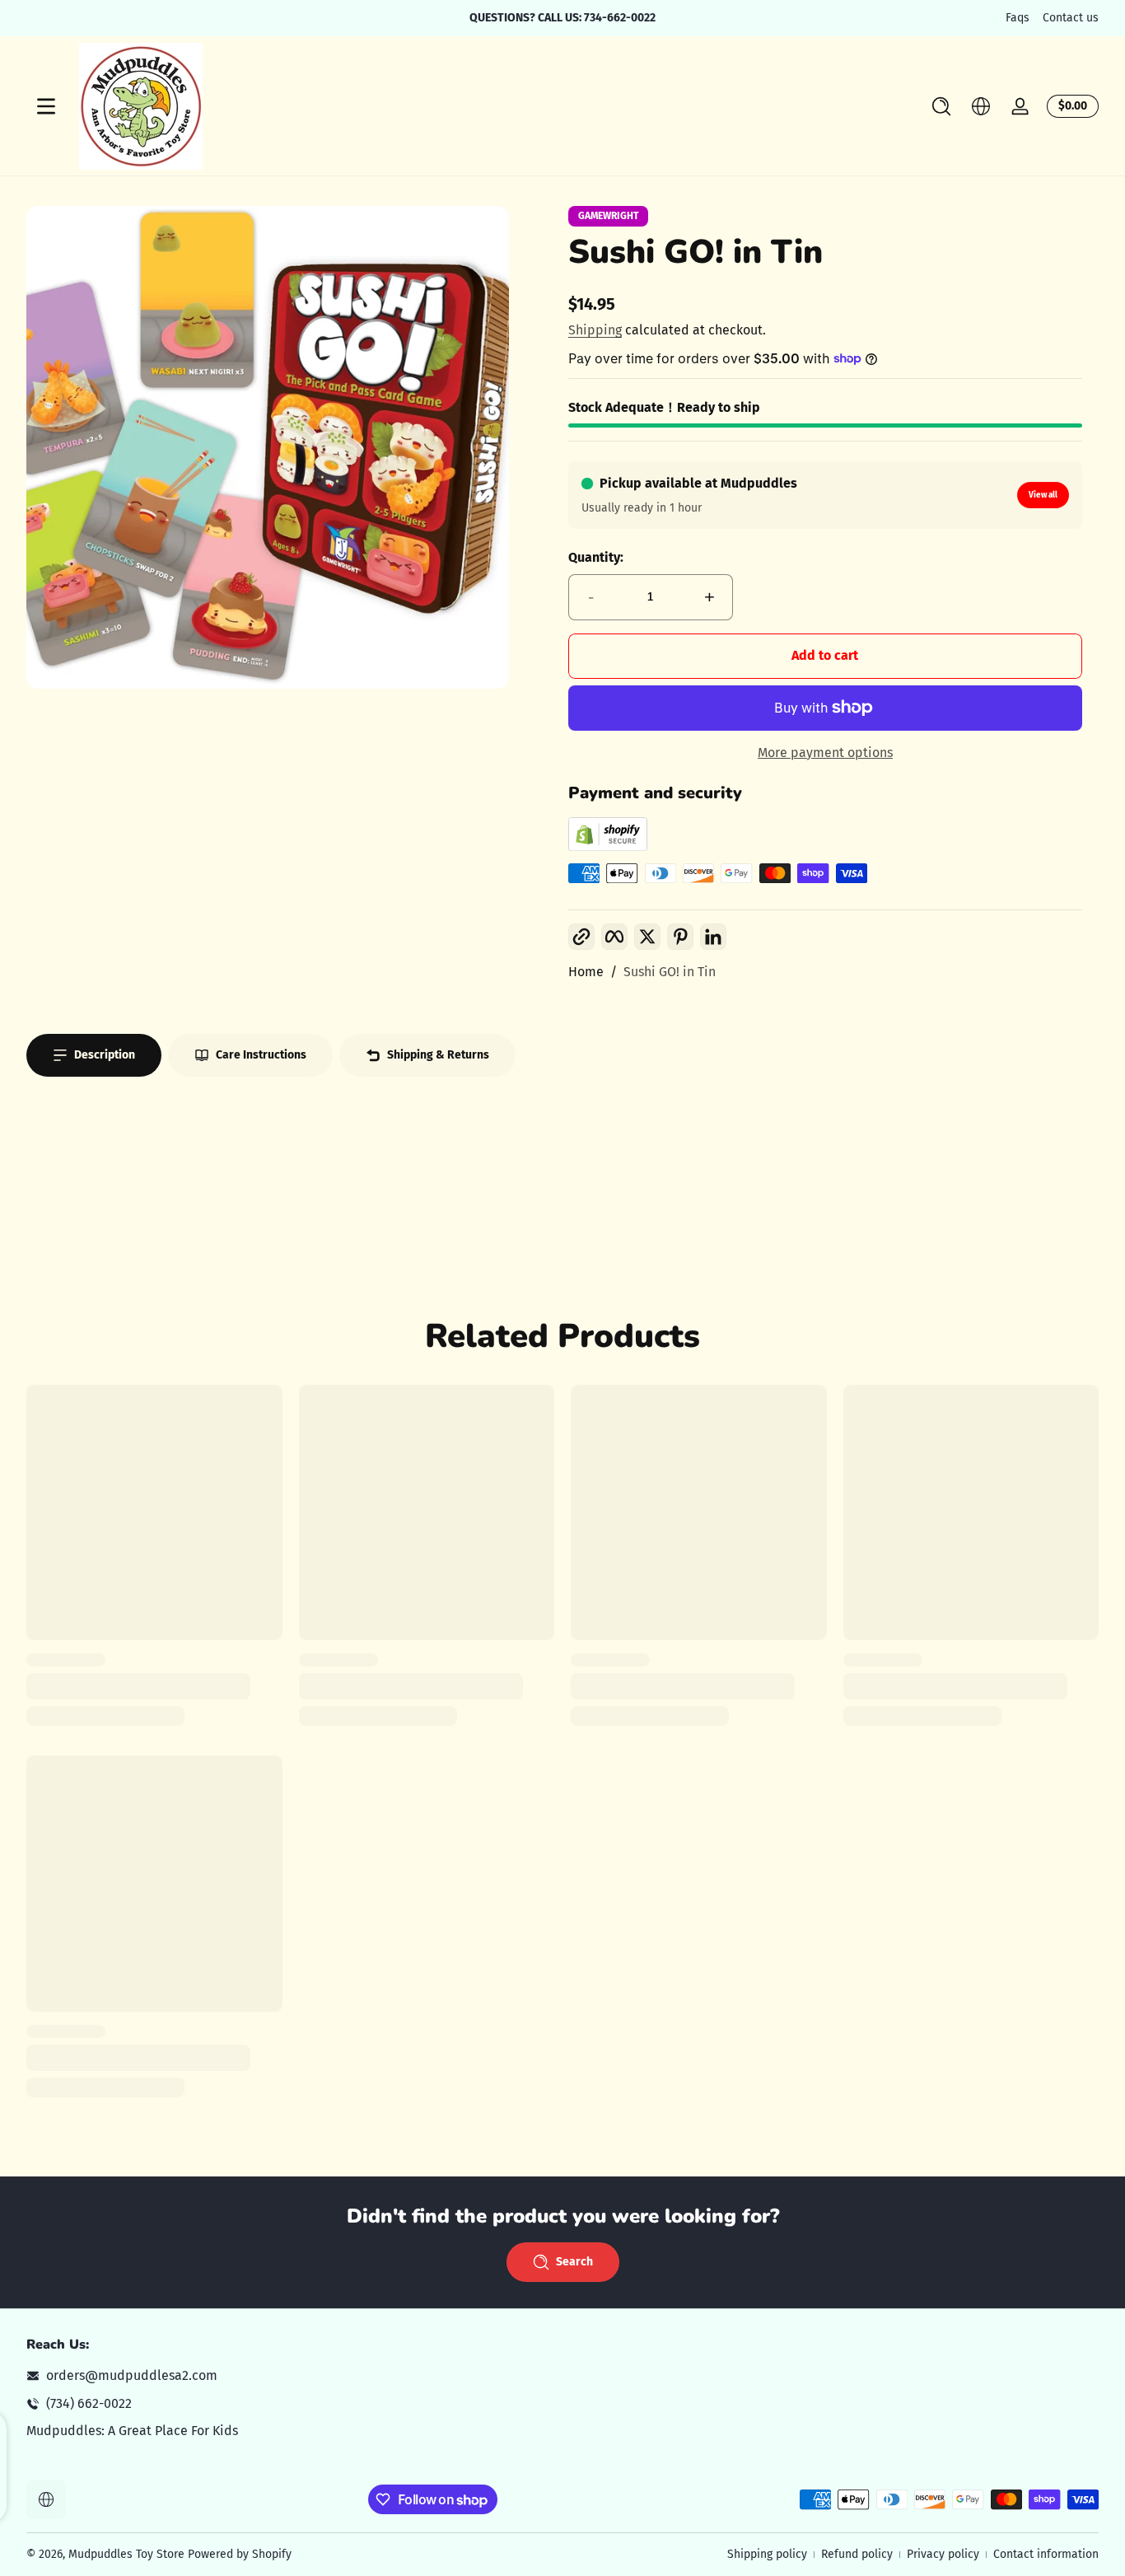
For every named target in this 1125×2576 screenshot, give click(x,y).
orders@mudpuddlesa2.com (132, 2375)
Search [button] (574, 2262)
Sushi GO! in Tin (670, 972)
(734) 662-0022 (89, 2403)
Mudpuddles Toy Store (126, 2554)
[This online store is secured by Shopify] (608, 846)
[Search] (941, 106)
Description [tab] (105, 1055)
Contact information (1046, 2554)
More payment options (825, 753)
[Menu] (46, 106)
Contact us (1071, 18)
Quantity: (596, 557)
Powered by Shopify (240, 2554)
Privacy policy (943, 2554)
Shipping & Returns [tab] (438, 1055)
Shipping (595, 330)
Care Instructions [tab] (261, 1055)
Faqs (1018, 18)
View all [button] (1043, 495)
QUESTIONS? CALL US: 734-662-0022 (562, 18)
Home (586, 972)
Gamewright (608, 216)
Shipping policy (767, 2554)
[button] (941, 106)
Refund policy (857, 2554)
